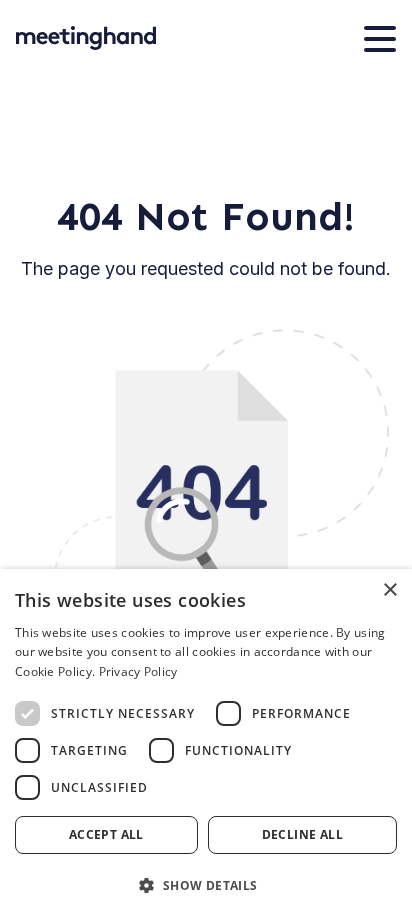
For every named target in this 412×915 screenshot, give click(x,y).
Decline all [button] (302, 834)
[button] (206, 883)
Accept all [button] (106, 834)
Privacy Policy (138, 671)
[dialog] (206, 742)
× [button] (389, 590)
